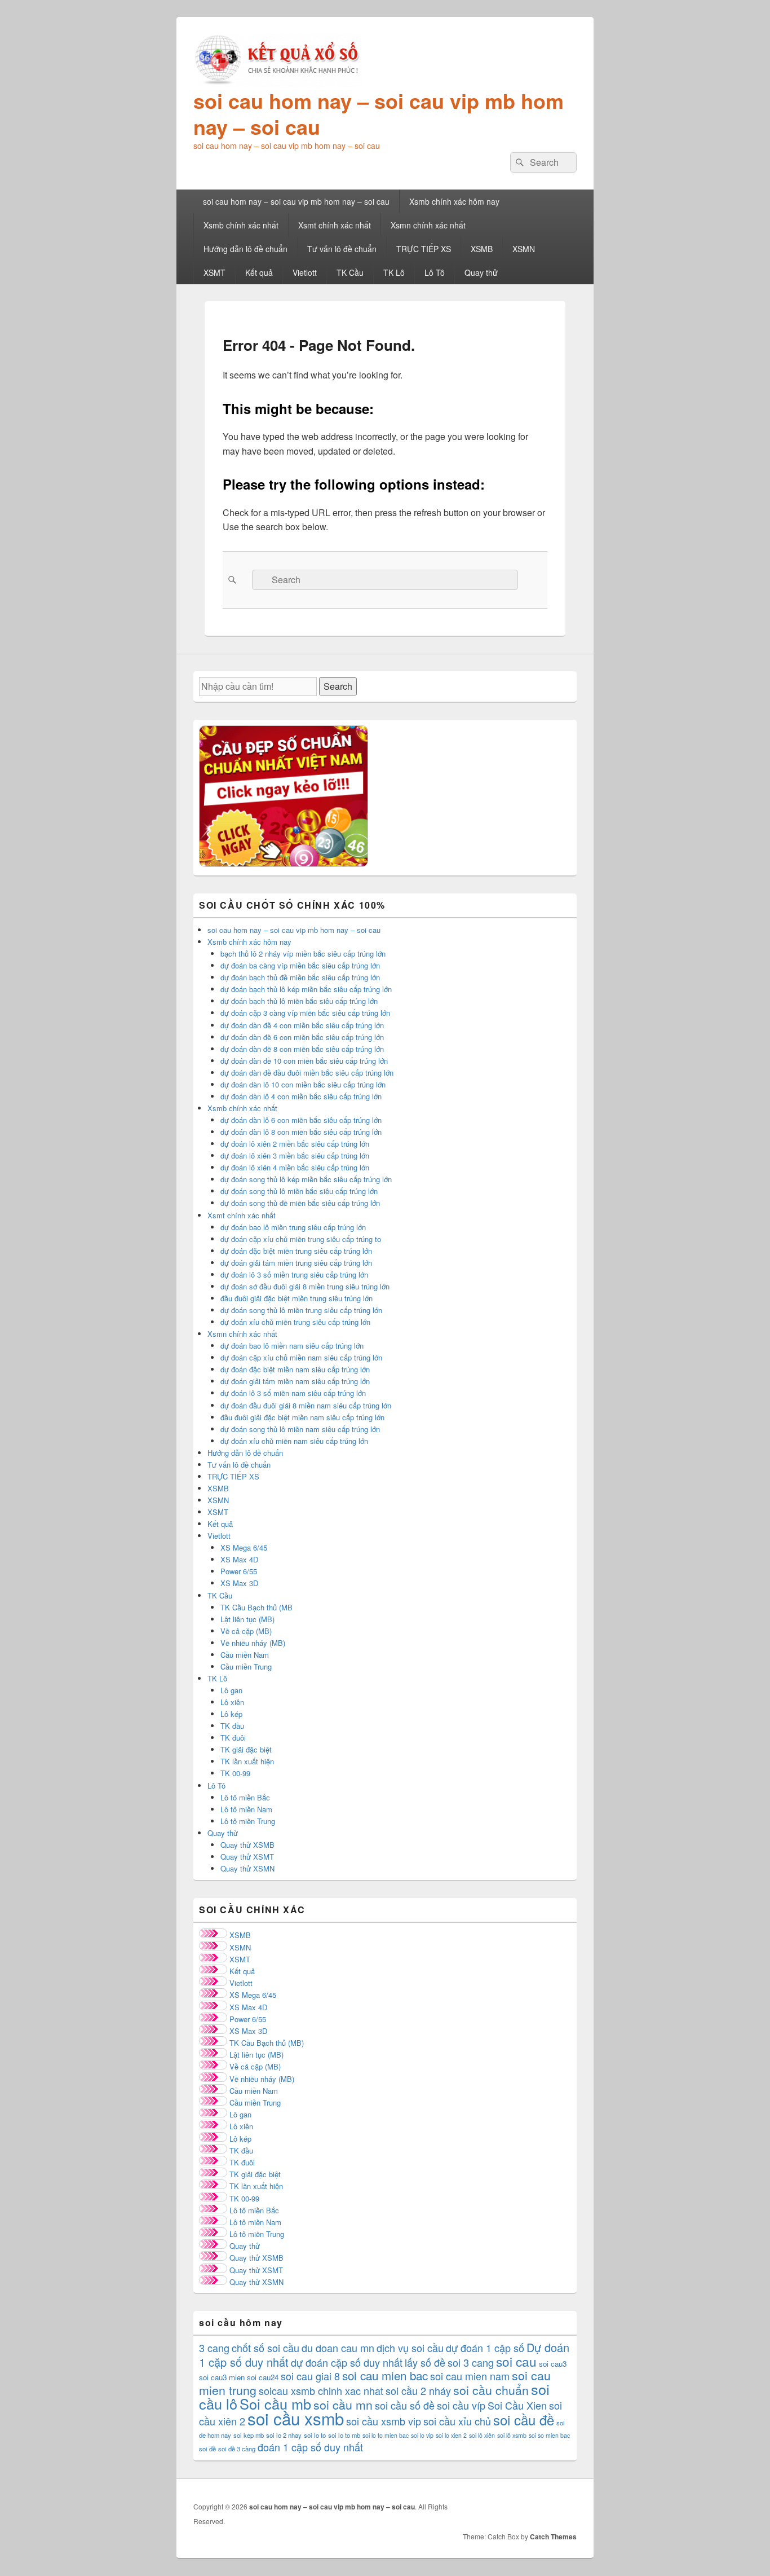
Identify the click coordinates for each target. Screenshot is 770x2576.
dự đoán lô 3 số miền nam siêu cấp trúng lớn (293, 1393)
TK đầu (232, 1726)
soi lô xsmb (512, 2435)
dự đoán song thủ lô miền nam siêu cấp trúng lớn (300, 1429)
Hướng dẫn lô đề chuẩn (245, 249)
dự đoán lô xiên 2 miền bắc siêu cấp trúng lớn (295, 1144)
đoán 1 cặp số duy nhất (310, 2447)
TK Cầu (350, 272)
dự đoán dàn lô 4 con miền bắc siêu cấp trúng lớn (301, 1096)
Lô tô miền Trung (248, 1821)
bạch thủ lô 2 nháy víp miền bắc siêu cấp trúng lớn (303, 954)
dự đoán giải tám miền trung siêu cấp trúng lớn (296, 1263)
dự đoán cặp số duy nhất (347, 2362)
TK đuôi (233, 1738)
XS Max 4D (239, 1559)
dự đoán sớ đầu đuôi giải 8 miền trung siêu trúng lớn (305, 1286)
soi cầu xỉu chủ (457, 2421)
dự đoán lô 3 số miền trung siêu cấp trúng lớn (294, 1274)
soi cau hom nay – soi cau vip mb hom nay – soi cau (379, 113)
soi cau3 (553, 2364)
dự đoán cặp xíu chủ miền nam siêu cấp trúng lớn (301, 1357)
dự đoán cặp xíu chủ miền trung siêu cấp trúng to (301, 1239)
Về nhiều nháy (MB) (253, 1643)
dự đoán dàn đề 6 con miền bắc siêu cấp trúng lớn (302, 1037)
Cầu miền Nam (245, 1655)
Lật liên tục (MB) (247, 1619)
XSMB (482, 249)
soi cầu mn (343, 2405)
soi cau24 (263, 2377)
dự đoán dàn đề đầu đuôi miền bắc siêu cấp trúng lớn (307, 1073)
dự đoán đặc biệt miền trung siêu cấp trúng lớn (296, 1251)
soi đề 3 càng (237, 2449)
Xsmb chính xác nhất (241, 225)
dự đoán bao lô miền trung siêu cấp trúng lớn (293, 1227)
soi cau (516, 2361)
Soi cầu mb (275, 2403)
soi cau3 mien (222, 2377)
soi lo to (315, 2435)
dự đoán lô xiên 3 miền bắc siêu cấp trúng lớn (295, 1155)
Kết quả (259, 272)
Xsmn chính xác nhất (428, 225)
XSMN (524, 249)
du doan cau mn (338, 2348)
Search (338, 686)
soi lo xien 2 (451, 2435)
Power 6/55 (239, 1571)
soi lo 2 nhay (284, 2435)
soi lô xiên (482, 2435)
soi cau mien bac (385, 2375)
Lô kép (231, 1714)
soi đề (207, 2449)
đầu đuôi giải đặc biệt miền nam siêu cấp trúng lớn (302, 1417)
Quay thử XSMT (247, 1857)
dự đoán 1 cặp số (485, 2348)
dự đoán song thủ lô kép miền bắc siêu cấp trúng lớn (306, 1179)
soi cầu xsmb (296, 2418)
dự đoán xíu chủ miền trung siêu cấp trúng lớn (295, 1322)
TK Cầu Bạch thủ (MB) (267, 2043)
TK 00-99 (235, 1773)
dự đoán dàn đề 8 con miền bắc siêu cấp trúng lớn (302, 1049)
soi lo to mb (344, 2435)
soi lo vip (422, 2435)
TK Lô (394, 272)
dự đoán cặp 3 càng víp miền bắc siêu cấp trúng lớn (305, 1013)
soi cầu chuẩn (491, 2390)
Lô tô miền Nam (246, 1809)
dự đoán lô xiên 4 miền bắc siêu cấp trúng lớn (295, 1167)
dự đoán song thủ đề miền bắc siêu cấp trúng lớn (300, 1203)
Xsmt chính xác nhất (335, 225)
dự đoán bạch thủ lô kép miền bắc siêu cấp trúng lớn (306, 989)
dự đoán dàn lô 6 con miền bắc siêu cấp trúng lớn (301, 1120)
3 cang (214, 2348)
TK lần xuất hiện (247, 1761)
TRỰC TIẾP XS (424, 249)
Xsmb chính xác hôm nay (454, 201)
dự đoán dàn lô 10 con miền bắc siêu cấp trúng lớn (303, 1084)
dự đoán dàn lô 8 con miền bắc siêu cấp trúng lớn (301, 1132)
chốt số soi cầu (265, 2348)
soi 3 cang (471, 2362)
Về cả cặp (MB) (246, 1631)
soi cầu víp (461, 2405)
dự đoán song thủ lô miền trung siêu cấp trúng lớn (301, 1310)
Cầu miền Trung (246, 1666)
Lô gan (231, 1690)
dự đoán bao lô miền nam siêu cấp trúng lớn (292, 1346)
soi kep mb (249, 2435)
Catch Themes (553, 2537)
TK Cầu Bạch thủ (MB (256, 1607)
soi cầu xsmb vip (384, 2421)
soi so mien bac (549, 2435)
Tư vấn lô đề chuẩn (342, 249)
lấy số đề (425, 2362)
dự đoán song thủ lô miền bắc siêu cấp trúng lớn (299, 1191)
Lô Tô (435, 272)
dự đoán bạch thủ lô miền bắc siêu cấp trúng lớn (299, 1001)
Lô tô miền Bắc (245, 1797)
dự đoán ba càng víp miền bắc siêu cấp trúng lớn (300, 965)
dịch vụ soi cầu (410, 2348)
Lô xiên (232, 1702)
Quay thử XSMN (247, 1868)
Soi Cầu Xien (517, 2405)
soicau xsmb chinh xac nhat (321, 2390)
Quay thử (481, 272)
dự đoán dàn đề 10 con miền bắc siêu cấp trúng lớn (304, 1061)
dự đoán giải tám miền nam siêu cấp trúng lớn (295, 1381)
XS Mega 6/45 (244, 1547)
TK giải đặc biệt (246, 1749)
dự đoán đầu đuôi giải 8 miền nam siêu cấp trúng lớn (306, 1405)
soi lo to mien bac (386, 2435)
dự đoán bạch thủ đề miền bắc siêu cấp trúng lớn (300, 977)
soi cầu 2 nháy (418, 2390)
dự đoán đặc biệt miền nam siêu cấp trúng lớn (295, 1369)
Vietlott (305, 272)
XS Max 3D (239, 1583)
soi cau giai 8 (310, 2376)
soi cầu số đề (405, 2405)
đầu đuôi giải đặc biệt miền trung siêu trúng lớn (297, 1298)
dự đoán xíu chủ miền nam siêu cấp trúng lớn (294, 1441)
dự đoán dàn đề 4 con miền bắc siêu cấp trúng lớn (302, 1025)
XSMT (214, 272)
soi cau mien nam (470, 2376)
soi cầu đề (524, 2419)
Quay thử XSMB (247, 1845)
